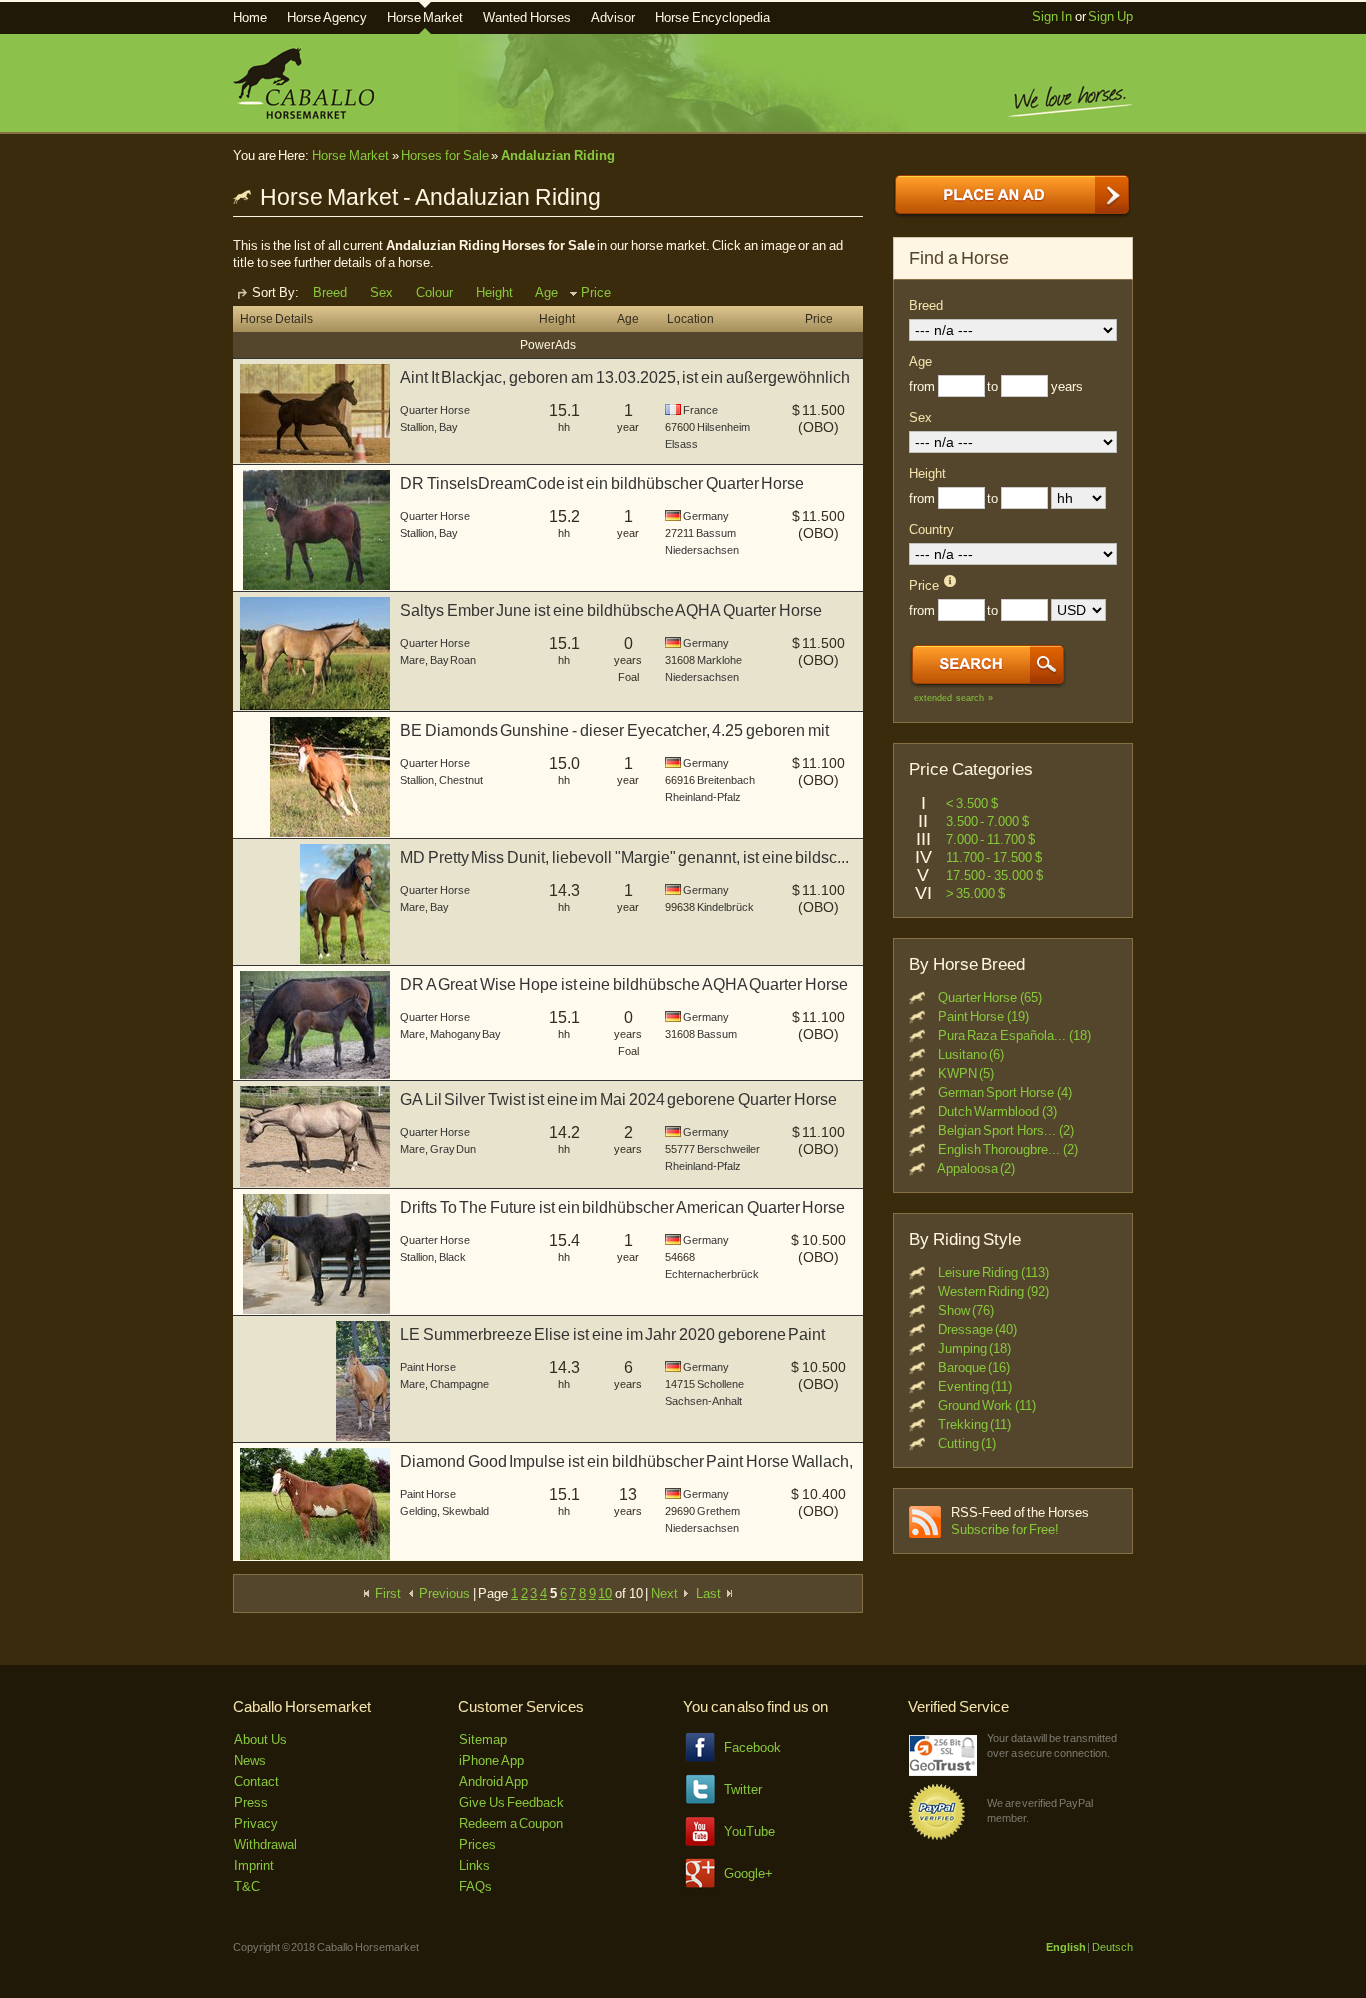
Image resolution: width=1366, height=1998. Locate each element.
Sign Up (1110, 16)
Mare (412, 660)
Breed (330, 292)
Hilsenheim (723, 427)
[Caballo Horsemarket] (303, 114)
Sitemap (483, 1739)
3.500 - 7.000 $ (987, 821)
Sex (381, 292)
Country (931, 529)
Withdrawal (265, 1844)
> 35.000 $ (975, 893)
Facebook (752, 1747)
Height (494, 292)
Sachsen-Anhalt (703, 1401)
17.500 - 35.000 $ (994, 875)
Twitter (743, 1789)
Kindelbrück (725, 907)
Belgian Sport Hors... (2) (1006, 1130)
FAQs (475, 1886)
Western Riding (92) (993, 1291)
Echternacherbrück (712, 1274)
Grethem (718, 1511)
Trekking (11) (975, 1424)
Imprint (254, 1865)
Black (452, 1257)
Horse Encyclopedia (712, 17)
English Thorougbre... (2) (1008, 1149)
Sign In (1052, 16)
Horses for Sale (444, 155)
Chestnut (461, 780)
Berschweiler (728, 1149)
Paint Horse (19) (983, 1016)
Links (474, 1865)
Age (546, 292)
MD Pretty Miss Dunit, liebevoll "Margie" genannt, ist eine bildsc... (624, 857)
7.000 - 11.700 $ (990, 839)
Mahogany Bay (466, 1034)
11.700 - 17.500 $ (994, 857)
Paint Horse (428, 1367)
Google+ (748, 1873)
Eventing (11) (975, 1386)
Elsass (681, 444)
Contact (256, 1781)
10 (605, 1593)
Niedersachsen (702, 550)
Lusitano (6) (971, 1054)
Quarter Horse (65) (990, 997)
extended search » (953, 698)
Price (596, 292)
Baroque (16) (974, 1367)
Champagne (459, 1384)
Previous (443, 1593)
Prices (477, 1844)
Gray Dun (453, 1149)
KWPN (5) (966, 1073)
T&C (247, 1886)
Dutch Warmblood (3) (997, 1111)
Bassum (716, 533)
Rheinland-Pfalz (703, 797)
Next (666, 1593)
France (700, 410)
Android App (493, 1781)
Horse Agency (327, 17)
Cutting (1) (967, 1443)
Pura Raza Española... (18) (1014, 1035)
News (250, 1760)
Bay (448, 427)
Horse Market (425, 17)
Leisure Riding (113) (993, 1272)
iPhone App (491, 1760)
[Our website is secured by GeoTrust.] (943, 1771)
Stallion (417, 427)
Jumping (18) (975, 1348)
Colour (434, 292)
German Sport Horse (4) (1005, 1092)
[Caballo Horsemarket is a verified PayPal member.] (937, 1836)
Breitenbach (726, 780)
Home (250, 17)
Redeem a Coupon (511, 1823)
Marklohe (719, 660)
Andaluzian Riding (558, 155)
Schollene (720, 1384)
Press (251, 1802)
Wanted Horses (527, 17)
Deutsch (1112, 1947)
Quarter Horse (435, 410)
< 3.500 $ (972, 803)
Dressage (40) (978, 1329)
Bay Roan (453, 660)
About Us (260, 1739)
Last (710, 1593)
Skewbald (465, 1511)
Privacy (256, 1823)
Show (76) (966, 1310)
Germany (706, 516)
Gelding (418, 1511)
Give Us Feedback (511, 1802)
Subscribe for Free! (1005, 1529)
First (386, 1593)
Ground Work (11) (987, 1405)
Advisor (613, 17)
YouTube (749, 1831)
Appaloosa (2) (976, 1168)
